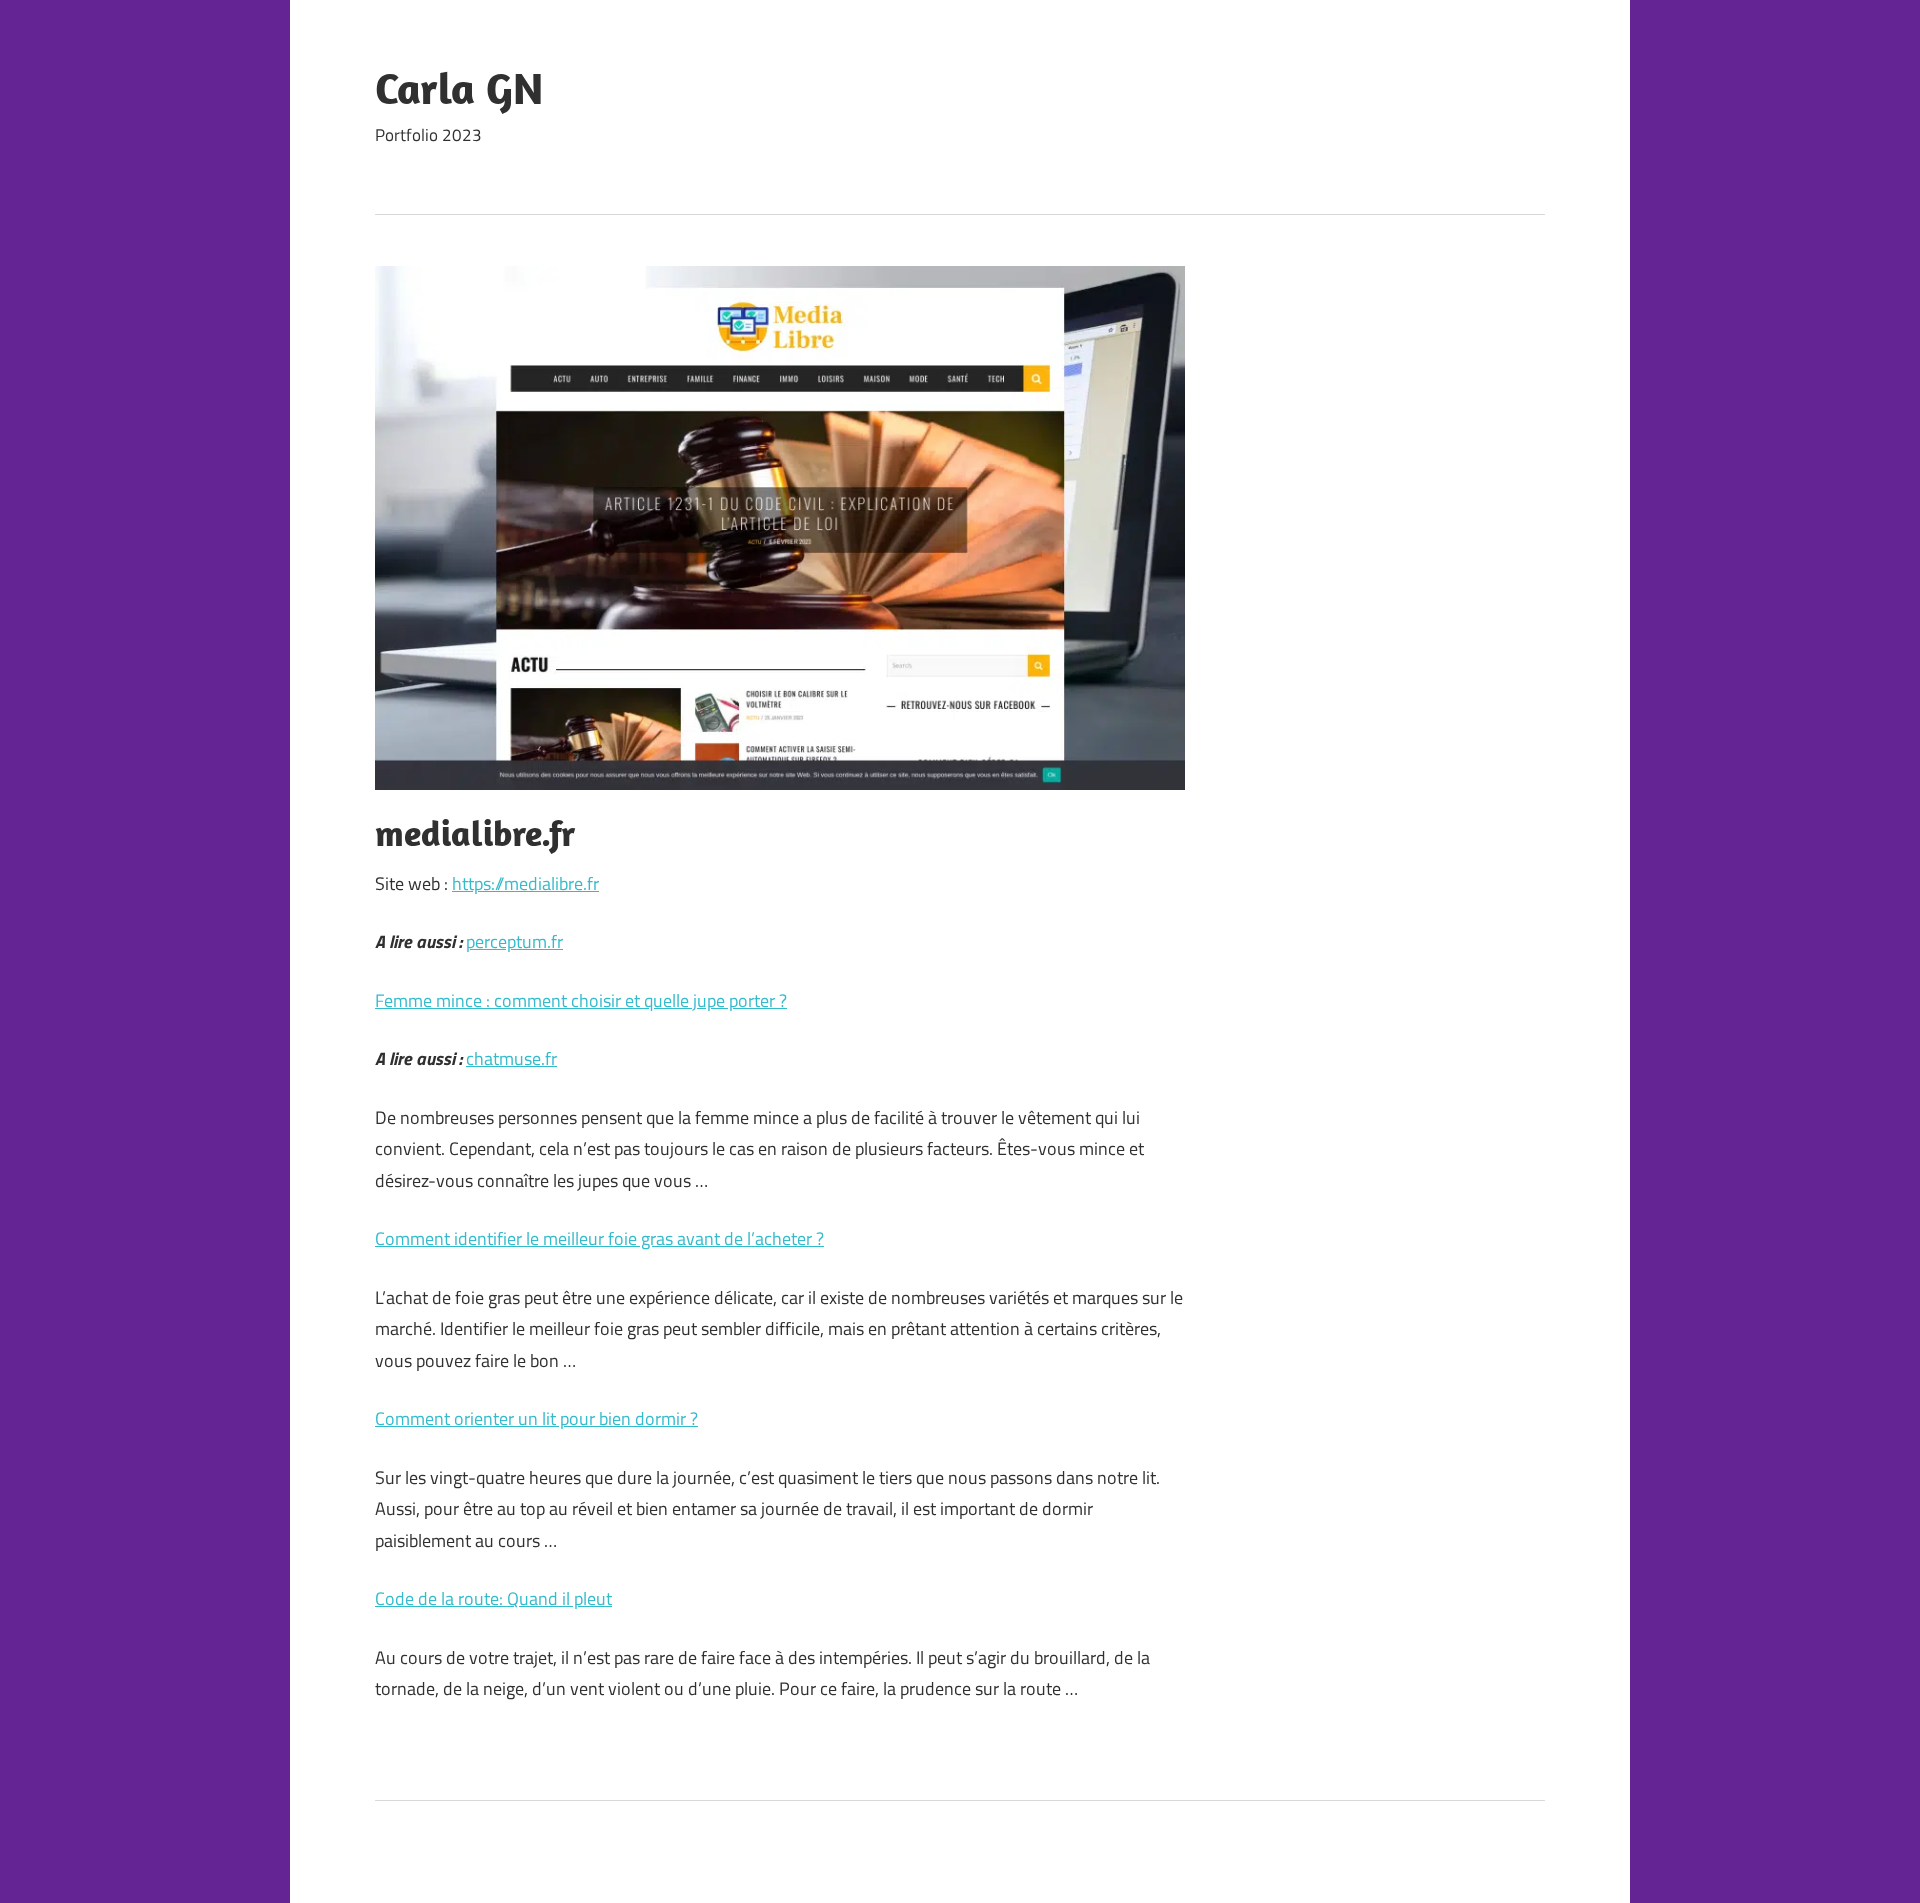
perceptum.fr (514, 941)
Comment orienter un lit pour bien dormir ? (536, 1418)
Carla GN (459, 88)
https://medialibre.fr (525, 883)
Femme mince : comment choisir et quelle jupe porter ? (581, 1000)
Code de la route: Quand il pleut (493, 1598)
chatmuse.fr (511, 1058)
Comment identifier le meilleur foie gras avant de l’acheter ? (599, 1238)
